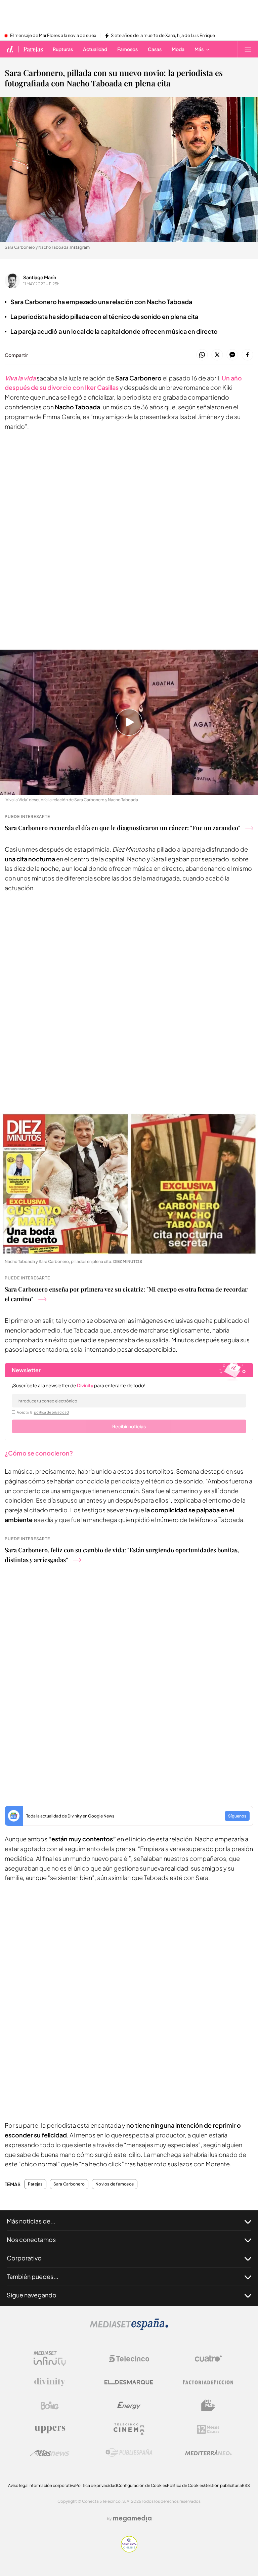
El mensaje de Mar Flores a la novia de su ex (53, 36)
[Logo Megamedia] (132, 2519)
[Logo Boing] (50, 2406)
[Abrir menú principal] (248, 49)
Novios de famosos (115, 2184)
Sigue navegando (32, 2295)
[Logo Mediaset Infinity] (50, 2359)
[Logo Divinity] (50, 2382)
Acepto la (43, 1412)
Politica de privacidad (96, 2485)
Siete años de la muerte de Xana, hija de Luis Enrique (163, 36)
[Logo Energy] (129, 2406)
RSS (246, 2485)
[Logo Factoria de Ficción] (208, 2382)
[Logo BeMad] (208, 2406)
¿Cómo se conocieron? (39, 1453)
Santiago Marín (40, 277)
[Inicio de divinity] (10, 49)
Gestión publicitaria (223, 2485)
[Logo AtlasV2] (50, 2453)
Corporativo (24, 2258)
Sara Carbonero (69, 2184)
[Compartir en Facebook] (247, 355)
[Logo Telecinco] (129, 2359)
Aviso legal (18, 2485)
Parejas (33, 49)
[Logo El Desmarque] (129, 2382)
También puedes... (33, 2276)
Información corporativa (52, 2485)
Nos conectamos (31, 2239)
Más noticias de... (31, 2221)
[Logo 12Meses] (208, 2429)
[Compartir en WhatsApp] (202, 355)
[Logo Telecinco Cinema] (129, 2429)
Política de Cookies (185, 2485)
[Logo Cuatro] (208, 2359)
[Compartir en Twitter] (217, 355)
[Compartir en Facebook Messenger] (232, 355)
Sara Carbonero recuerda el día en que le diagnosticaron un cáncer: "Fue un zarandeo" (122, 828)
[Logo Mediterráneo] (208, 2453)
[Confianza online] (129, 2551)
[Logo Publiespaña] (129, 2453)
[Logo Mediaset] (129, 2328)
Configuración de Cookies (142, 2485)
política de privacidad (51, 1412)
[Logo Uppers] (50, 2429)
